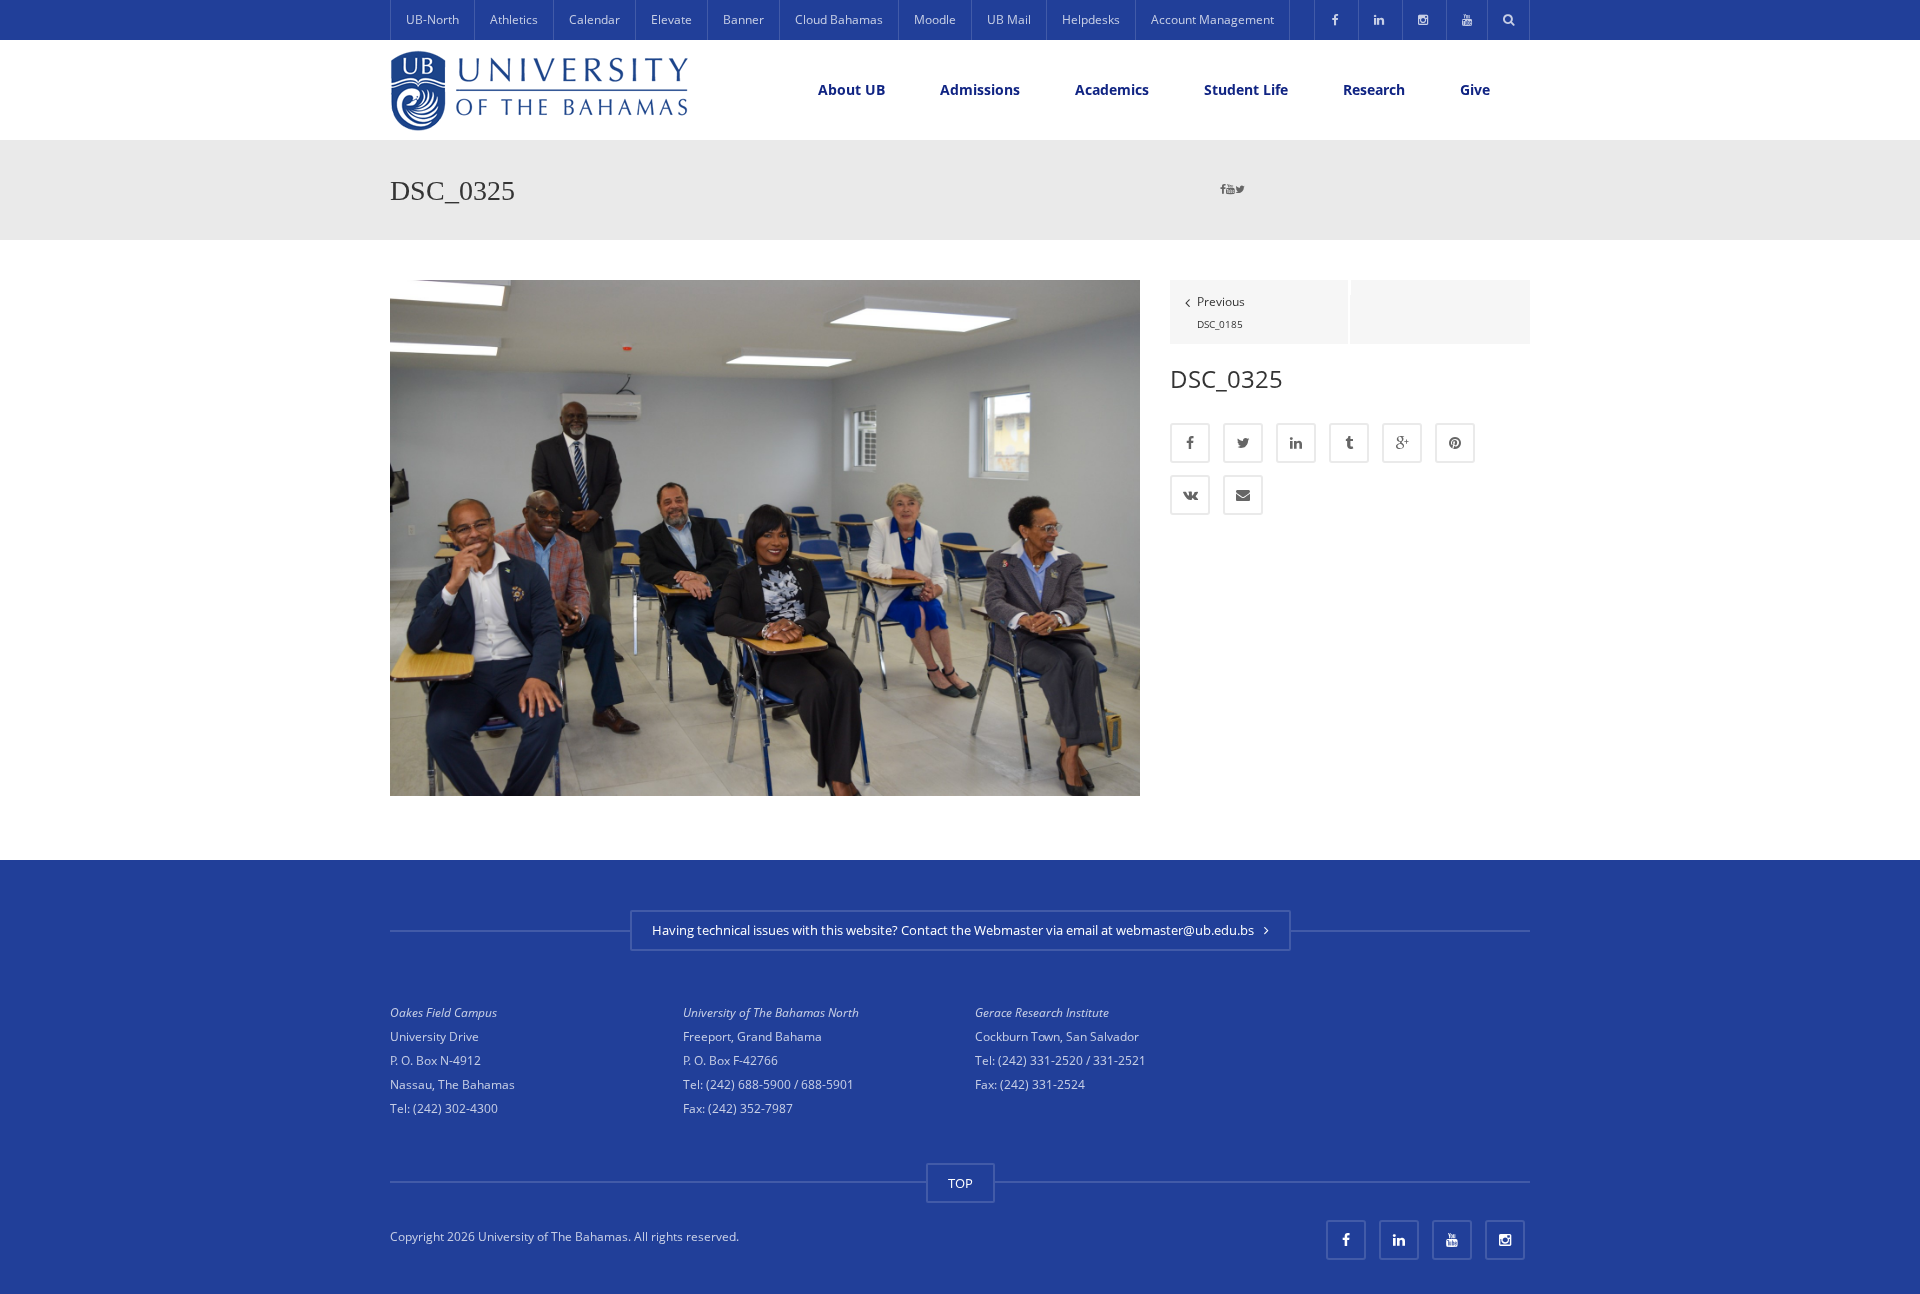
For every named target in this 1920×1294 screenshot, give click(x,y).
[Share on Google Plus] (1402, 443)
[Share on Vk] (1190, 495)
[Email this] (1243, 495)
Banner (743, 19)
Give (1475, 89)
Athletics (514, 19)
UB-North (432, 19)
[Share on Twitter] (1243, 443)
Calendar (594, 19)
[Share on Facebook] (1190, 443)
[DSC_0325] (765, 536)
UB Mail (1009, 19)
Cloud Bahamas (839, 19)
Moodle (935, 19)
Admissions (980, 89)
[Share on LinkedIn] (1296, 443)
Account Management (1212, 19)
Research (1374, 89)
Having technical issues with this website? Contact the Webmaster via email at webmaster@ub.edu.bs (956, 930)
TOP (960, 1183)
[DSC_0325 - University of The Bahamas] (540, 89)
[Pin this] (1455, 443)
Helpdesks (1091, 19)
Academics (1112, 89)
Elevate (671, 19)
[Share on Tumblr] (1349, 443)
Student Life (1246, 89)
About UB (851, 89)
